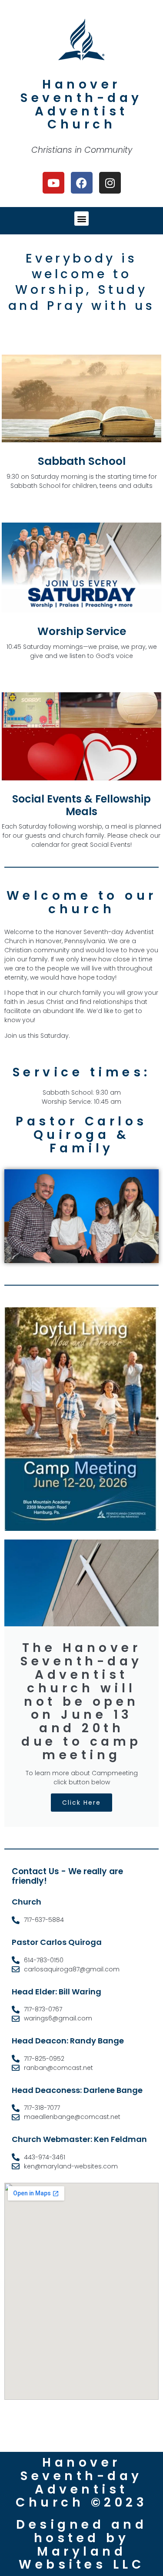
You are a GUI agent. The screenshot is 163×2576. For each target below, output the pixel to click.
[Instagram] (110, 183)
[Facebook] (82, 183)
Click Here (81, 1803)
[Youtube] (53, 183)
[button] (81, 219)
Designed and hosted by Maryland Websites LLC (81, 2545)
